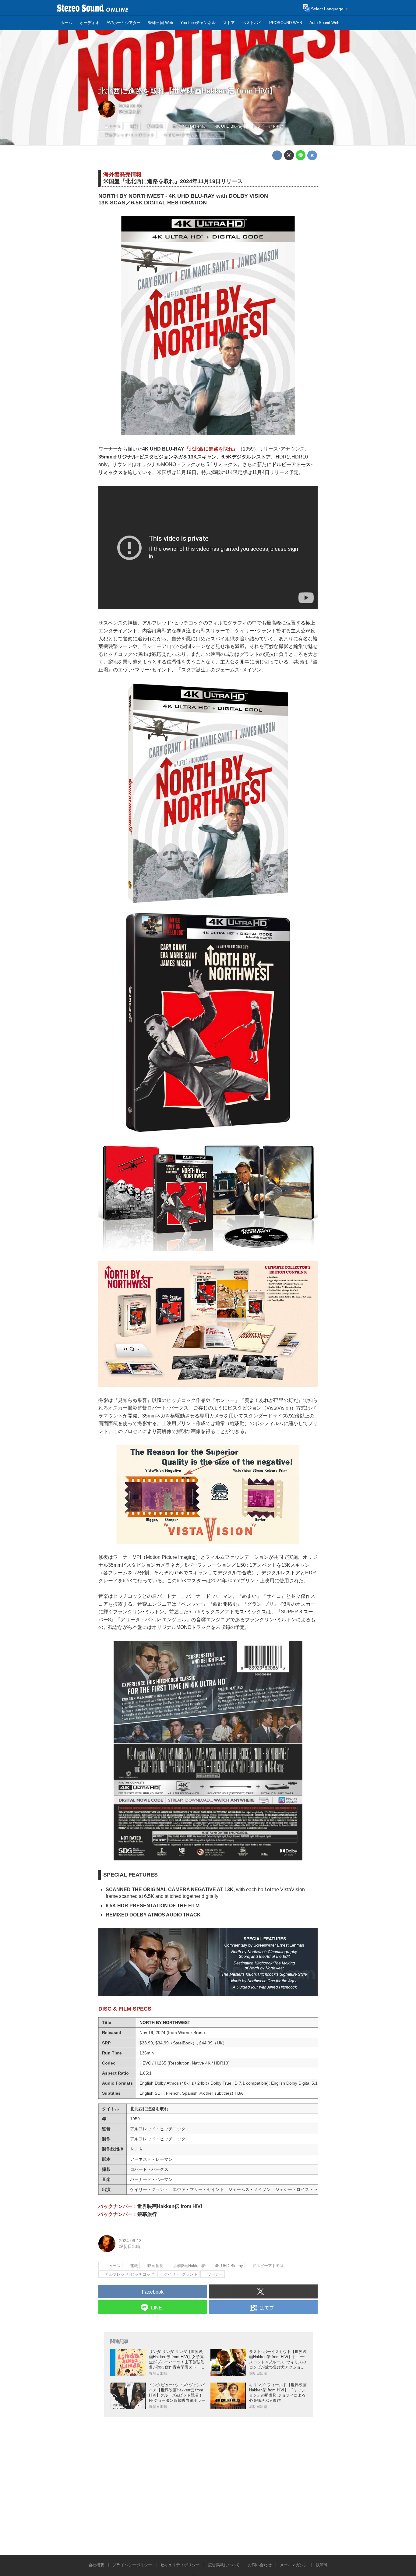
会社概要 (96, 2565)
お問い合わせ (260, 2565)
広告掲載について (224, 2565)
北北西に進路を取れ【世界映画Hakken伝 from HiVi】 (187, 91)
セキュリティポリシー (180, 2565)
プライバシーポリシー (132, 2565)
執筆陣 (322, 2565)
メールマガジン (294, 2565)
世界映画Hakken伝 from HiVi (170, 2206)
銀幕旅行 (147, 2214)
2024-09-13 (130, 106)
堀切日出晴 (130, 112)
